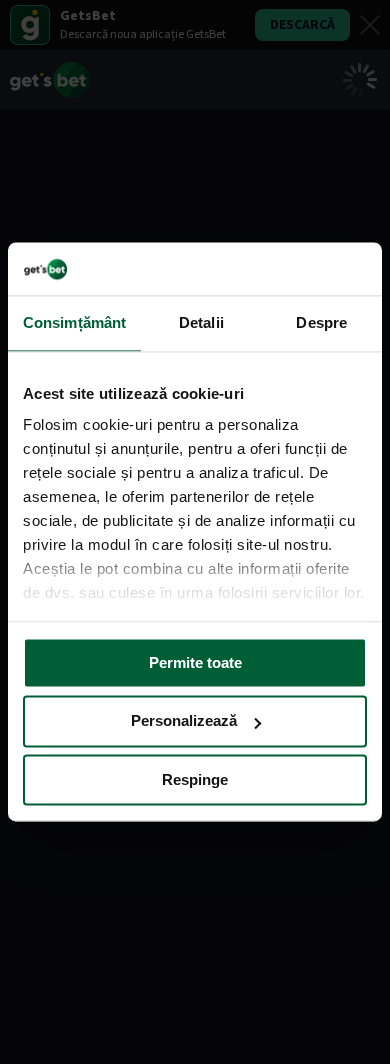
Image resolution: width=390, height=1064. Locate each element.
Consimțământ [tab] (74, 322)
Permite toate (195, 662)
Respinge (195, 779)
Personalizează (184, 721)
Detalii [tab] (201, 322)
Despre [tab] (321, 322)
